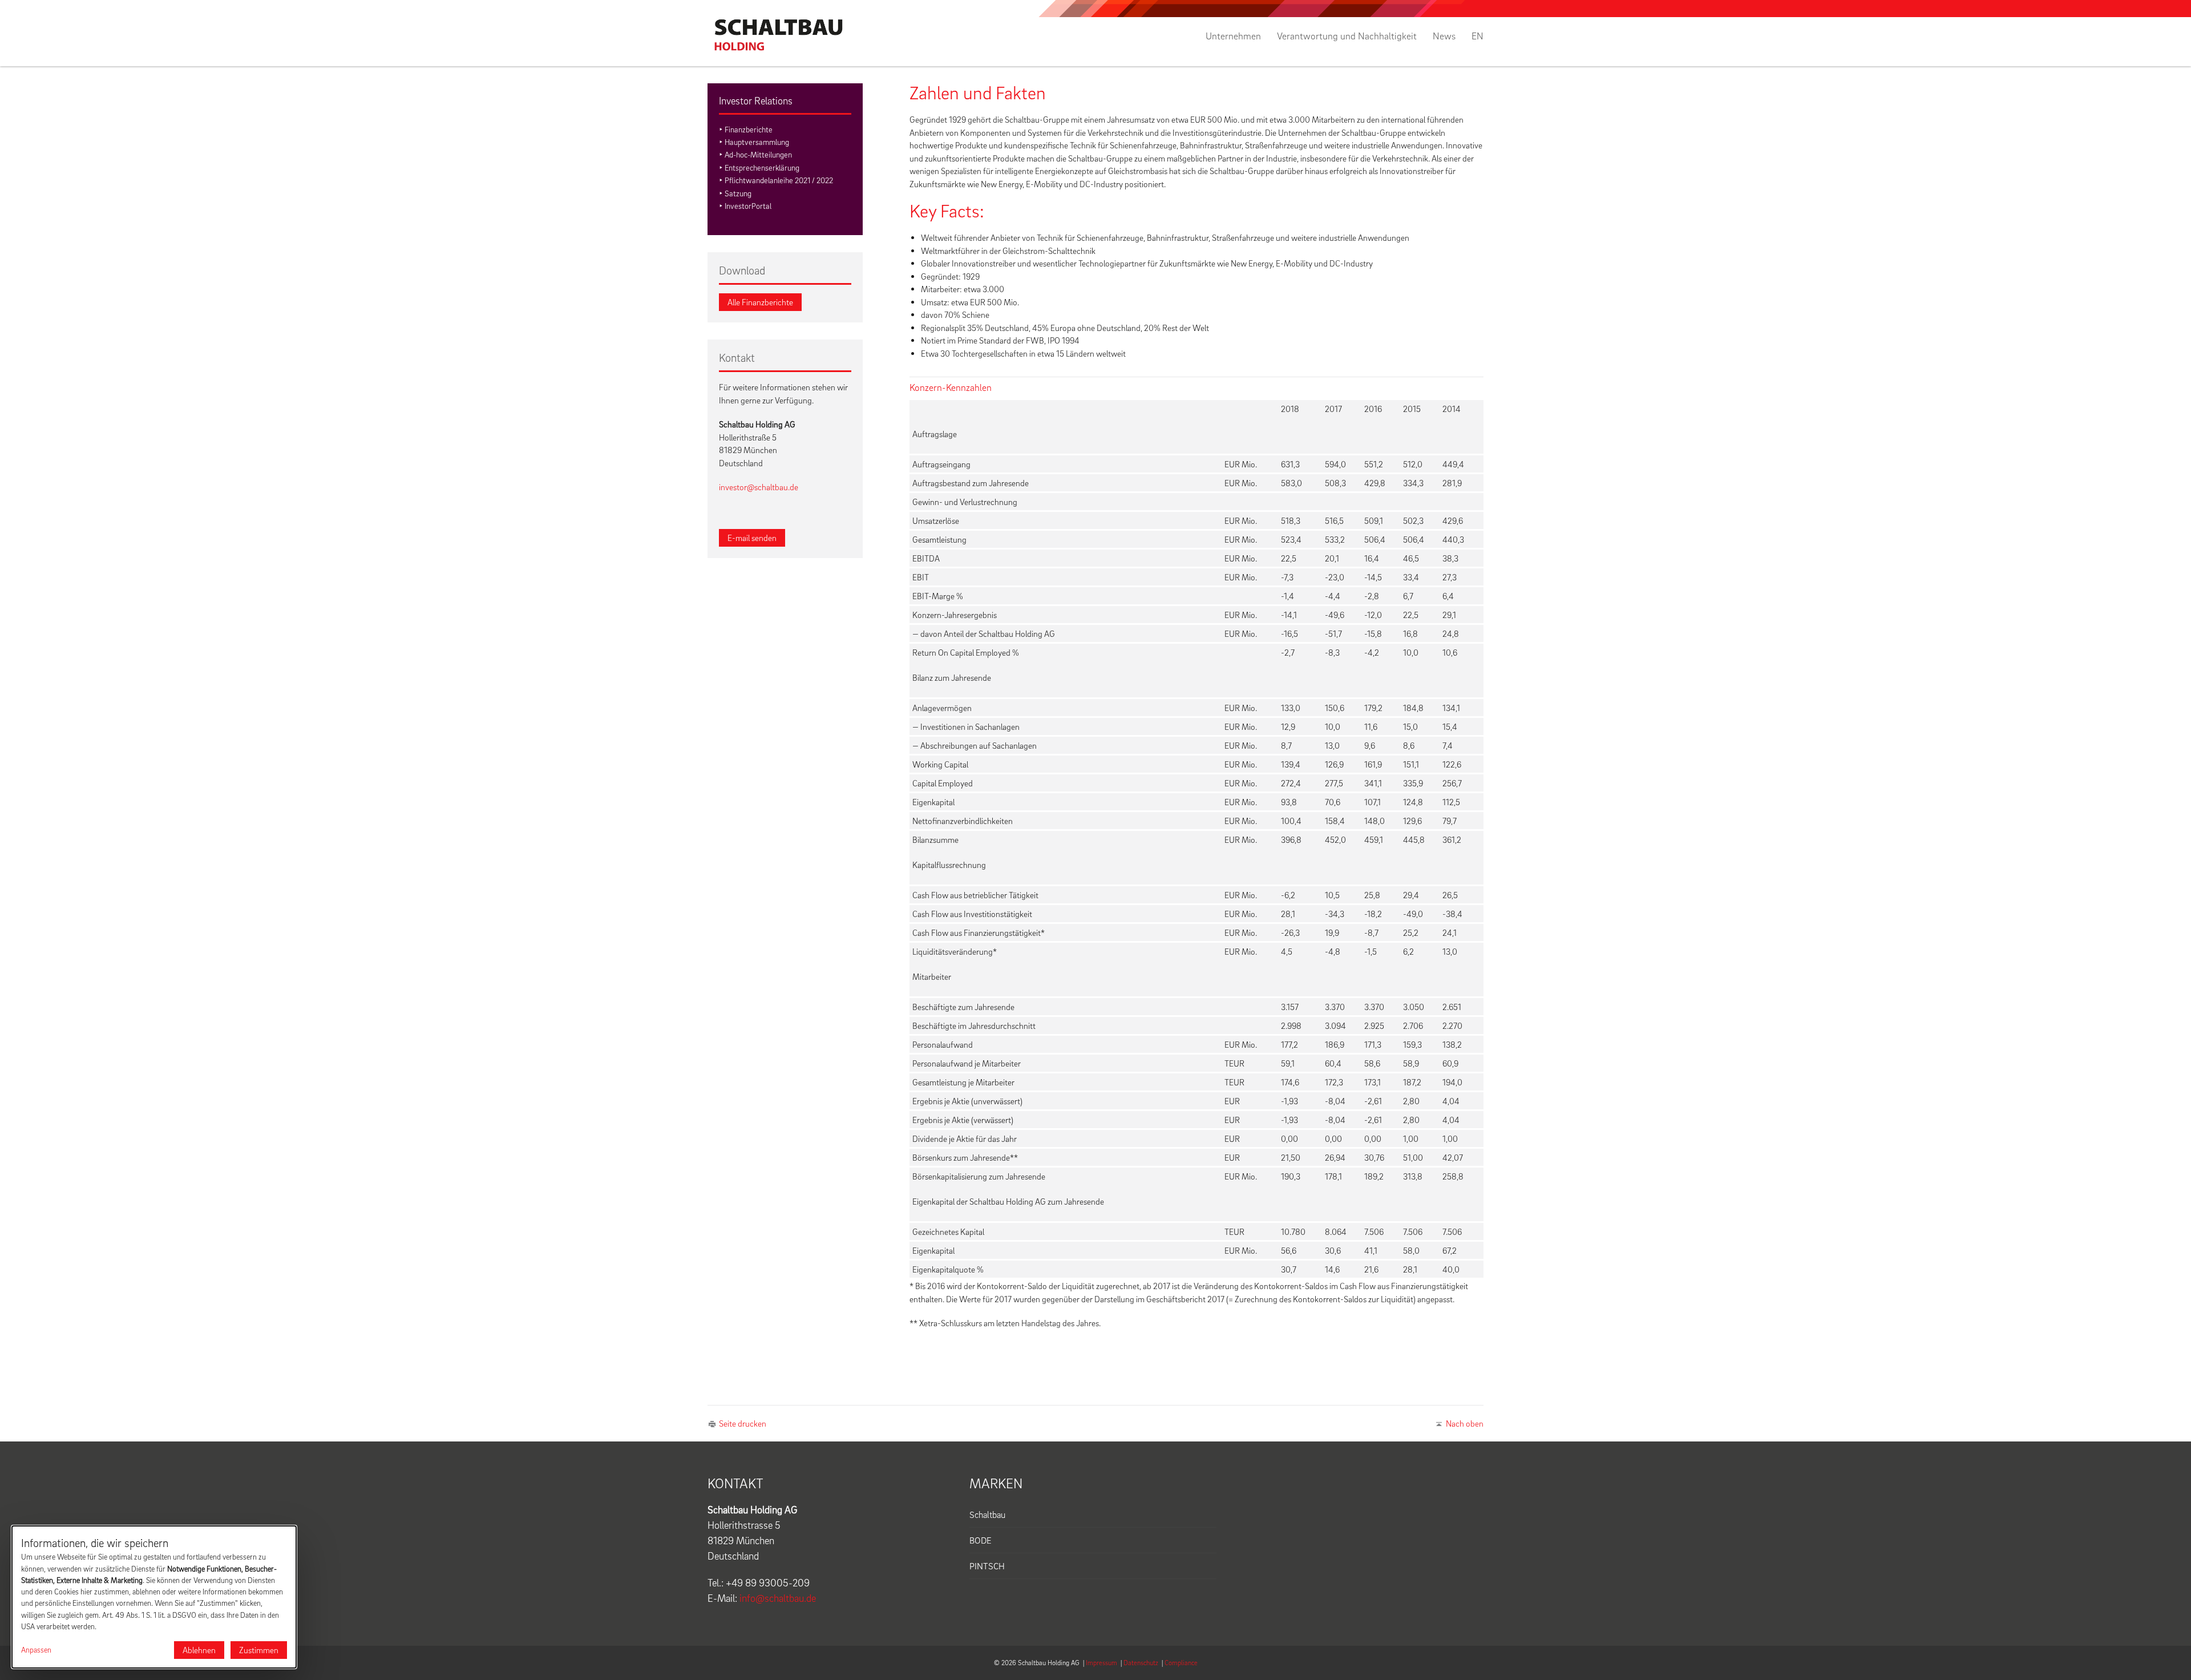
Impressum (1101, 1663)
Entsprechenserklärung (762, 167)
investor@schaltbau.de (759, 487)
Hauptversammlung (757, 142)
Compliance (1181, 1663)
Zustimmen (259, 1650)
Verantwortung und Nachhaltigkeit (1347, 36)
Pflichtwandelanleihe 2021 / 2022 (779, 180)
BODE (981, 1540)
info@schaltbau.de (778, 1598)
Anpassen (36, 1650)
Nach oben (1465, 1423)
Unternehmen (1233, 36)
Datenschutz (1141, 1663)
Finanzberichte (749, 129)
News (1444, 36)
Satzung (738, 193)
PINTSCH (987, 1566)
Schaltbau (987, 1515)
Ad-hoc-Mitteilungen (758, 154)
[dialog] (154, 1597)
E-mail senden (752, 538)
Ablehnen (199, 1650)
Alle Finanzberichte (760, 302)
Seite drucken (743, 1423)
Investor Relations (756, 101)
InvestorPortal (748, 206)
